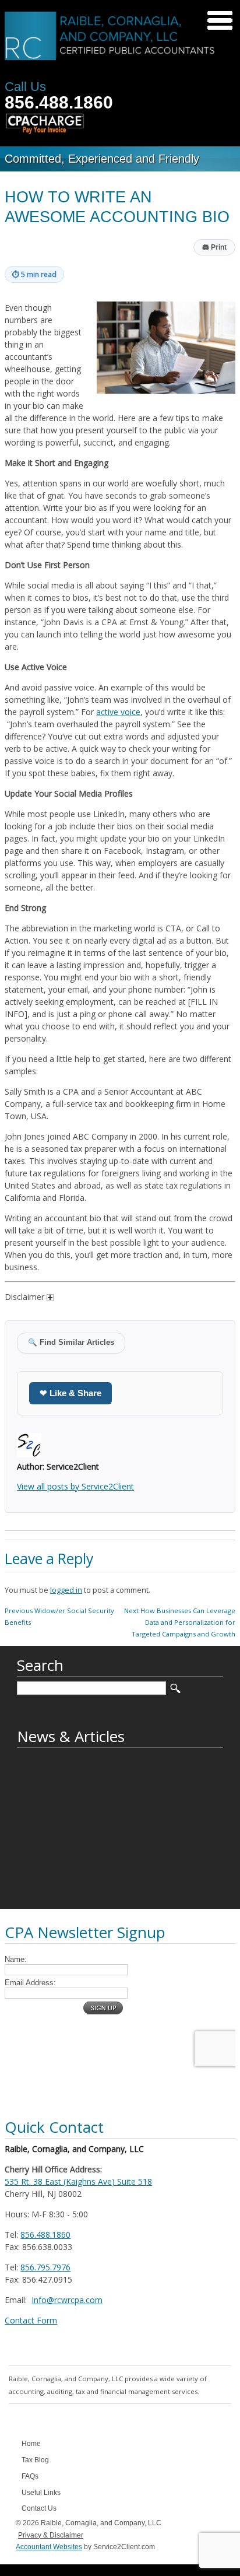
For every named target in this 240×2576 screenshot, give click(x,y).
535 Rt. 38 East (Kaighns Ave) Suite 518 (78, 2181)
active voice (118, 712)
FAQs (30, 2476)
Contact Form (31, 2320)
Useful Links (41, 2493)
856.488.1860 (59, 102)
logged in (66, 1590)
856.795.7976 (45, 2267)
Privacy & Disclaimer (51, 2535)
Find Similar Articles (71, 1343)
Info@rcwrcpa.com (67, 2300)
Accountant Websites (49, 2547)
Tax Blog (35, 2460)
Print (214, 247)
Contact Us (39, 2508)
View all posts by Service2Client (75, 1486)
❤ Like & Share (70, 1393)
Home (31, 2444)
